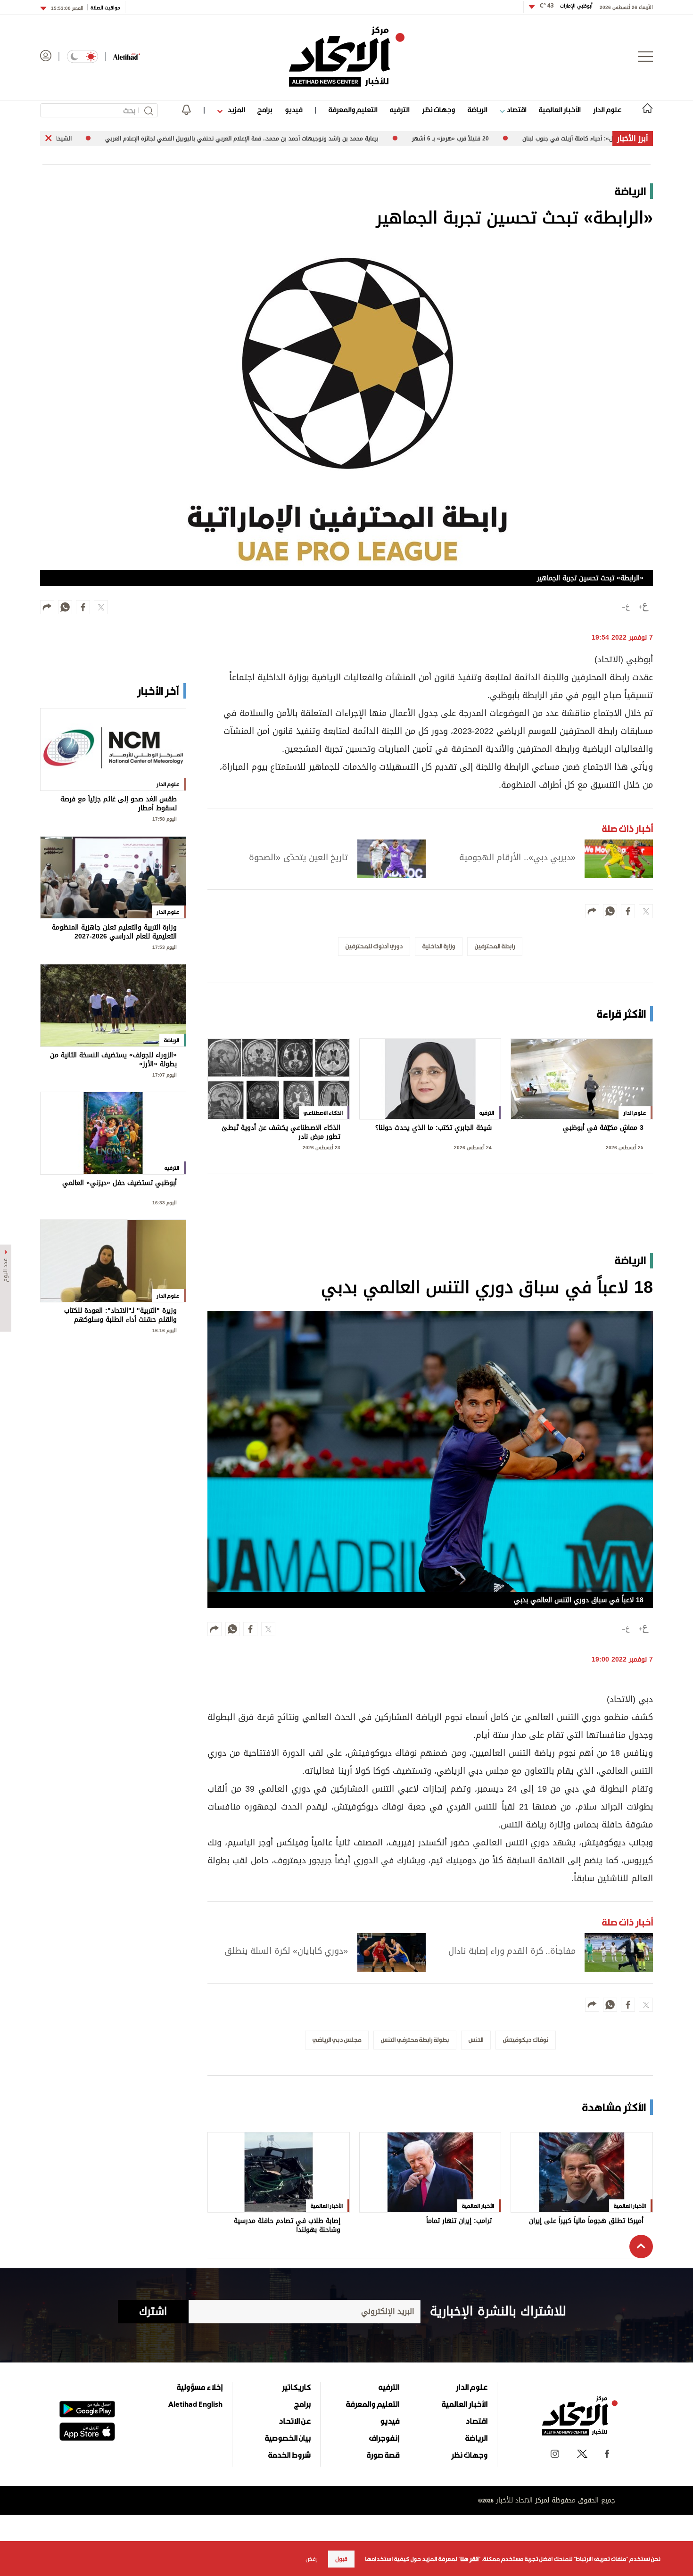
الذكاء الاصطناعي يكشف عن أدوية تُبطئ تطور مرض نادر (281, 1132)
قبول (341, 2559)
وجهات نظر (438, 110)
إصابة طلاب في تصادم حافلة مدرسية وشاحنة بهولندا (287, 2226)
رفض (312, 2559)
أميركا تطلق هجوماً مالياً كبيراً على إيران (586, 2222)
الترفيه (400, 110)
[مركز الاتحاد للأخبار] (347, 57)
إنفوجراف (384, 2438)
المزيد (235, 110)
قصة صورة (383, 2455)
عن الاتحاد (295, 2421)
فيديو (293, 110)
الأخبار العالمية (560, 110)
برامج (265, 110)
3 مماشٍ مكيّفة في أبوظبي (603, 1129)
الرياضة (477, 110)
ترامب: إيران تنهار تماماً (459, 2222)
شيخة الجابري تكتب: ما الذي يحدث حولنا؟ (433, 1129)
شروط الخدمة (289, 2455)
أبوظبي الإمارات (566, 6)
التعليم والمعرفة (353, 110)
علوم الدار (607, 110)
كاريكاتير (296, 2387)
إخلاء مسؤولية (200, 2387)
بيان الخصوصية (288, 2438)
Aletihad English (195, 2404)
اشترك (153, 2312)
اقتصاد (516, 110)
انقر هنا (469, 2559)
